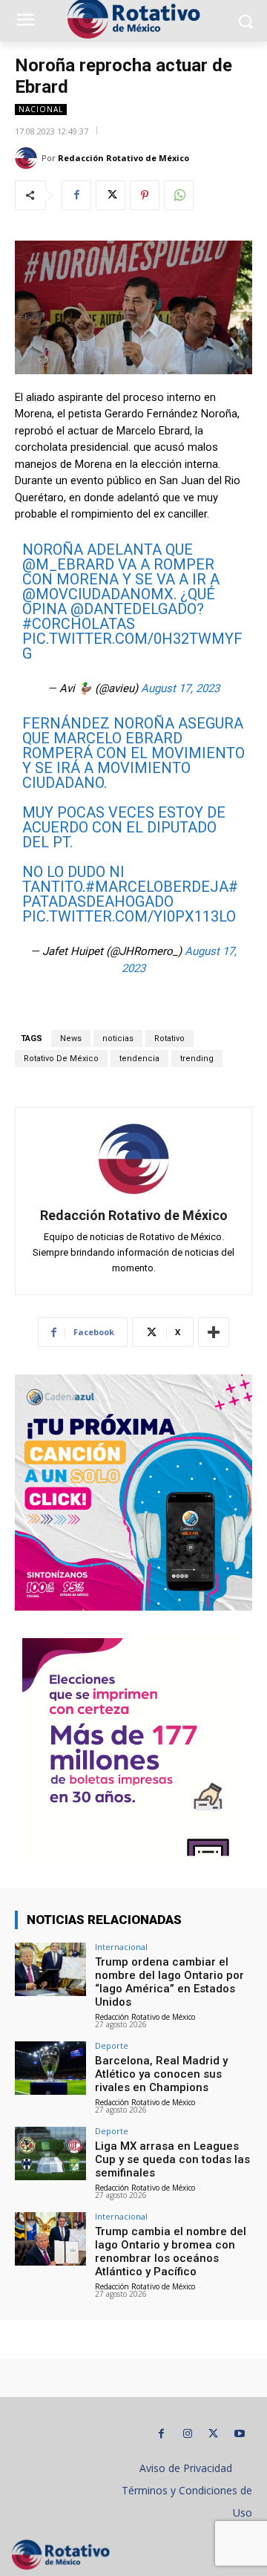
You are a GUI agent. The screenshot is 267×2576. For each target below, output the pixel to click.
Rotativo (169, 1038)
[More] (214, 1332)
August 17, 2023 (180, 688)
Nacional (41, 109)
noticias (118, 1038)
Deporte (112, 2045)
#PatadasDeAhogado (130, 894)
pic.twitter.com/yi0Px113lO (129, 916)
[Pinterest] (145, 195)
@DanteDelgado (133, 609)
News (71, 1038)
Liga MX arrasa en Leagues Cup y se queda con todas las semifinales (172, 2159)
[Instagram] (187, 2434)
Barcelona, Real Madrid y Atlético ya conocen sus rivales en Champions (161, 2074)
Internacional (121, 1947)
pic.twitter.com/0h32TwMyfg (132, 646)
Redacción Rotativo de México (123, 158)
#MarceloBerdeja (157, 887)
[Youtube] (239, 2434)
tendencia (139, 1059)
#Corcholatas (79, 624)
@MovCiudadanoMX (98, 594)
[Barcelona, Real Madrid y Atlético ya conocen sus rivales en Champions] (50, 2068)
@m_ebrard (68, 564)
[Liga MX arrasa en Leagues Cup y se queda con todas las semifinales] (50, 2153)
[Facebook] (76, 195)
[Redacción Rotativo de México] (28, 158)
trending (197, 1059)
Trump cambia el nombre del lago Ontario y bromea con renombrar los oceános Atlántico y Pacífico (171, 2251)
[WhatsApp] (179, 195)
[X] (111, 195)
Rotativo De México (61, 1059)
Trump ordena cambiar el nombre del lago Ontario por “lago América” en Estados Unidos (169, 1982)
